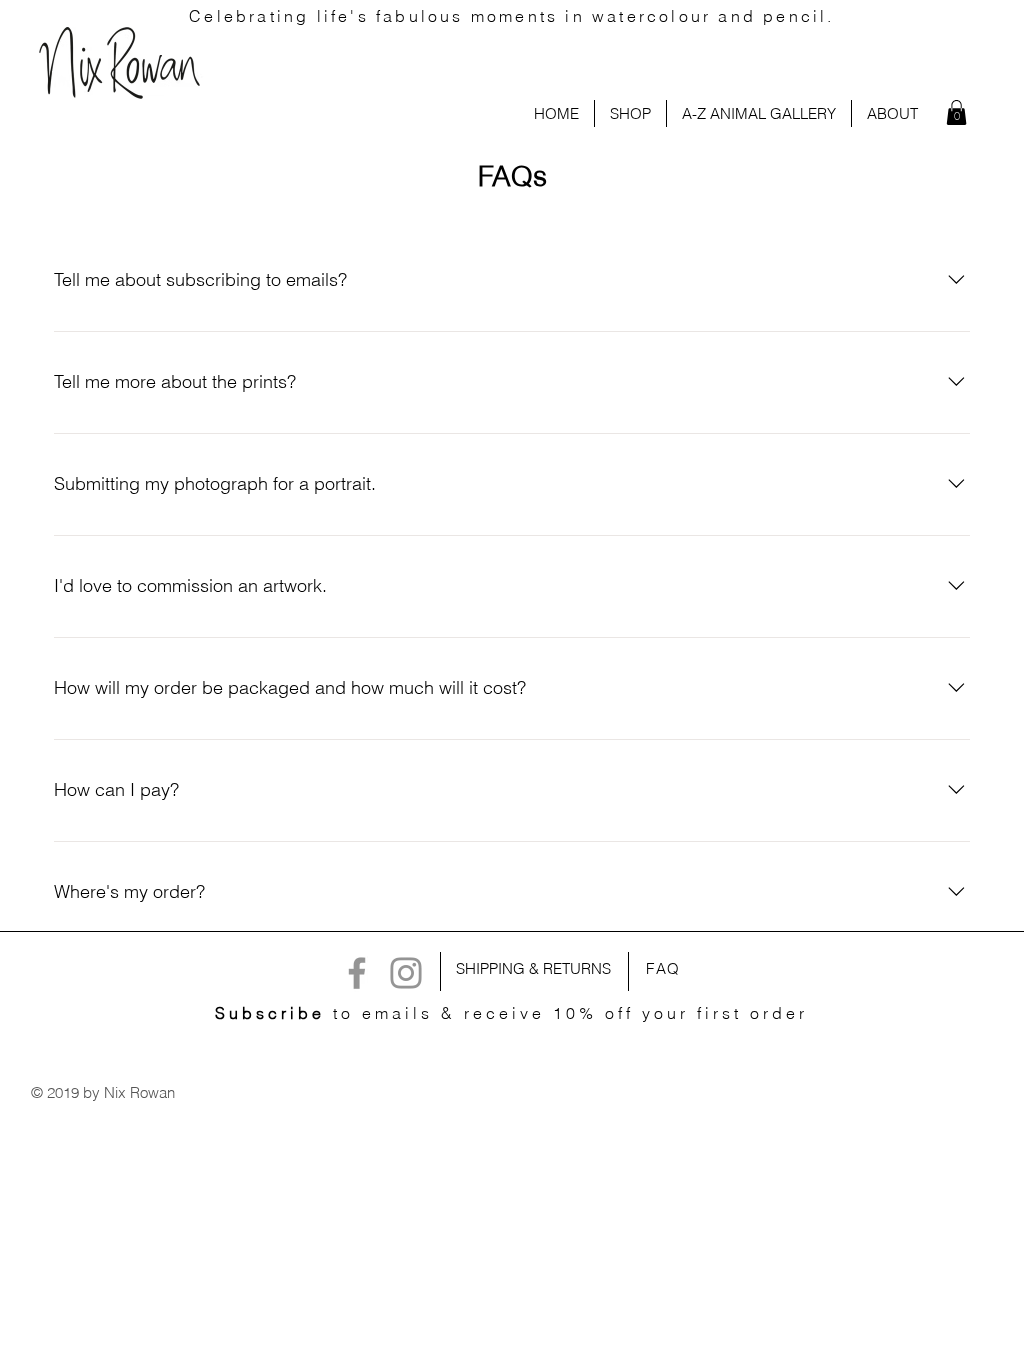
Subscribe (270, 1013)
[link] (956, 112)
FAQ (663, 968)
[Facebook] (357, 973)
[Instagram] (406, 973)
